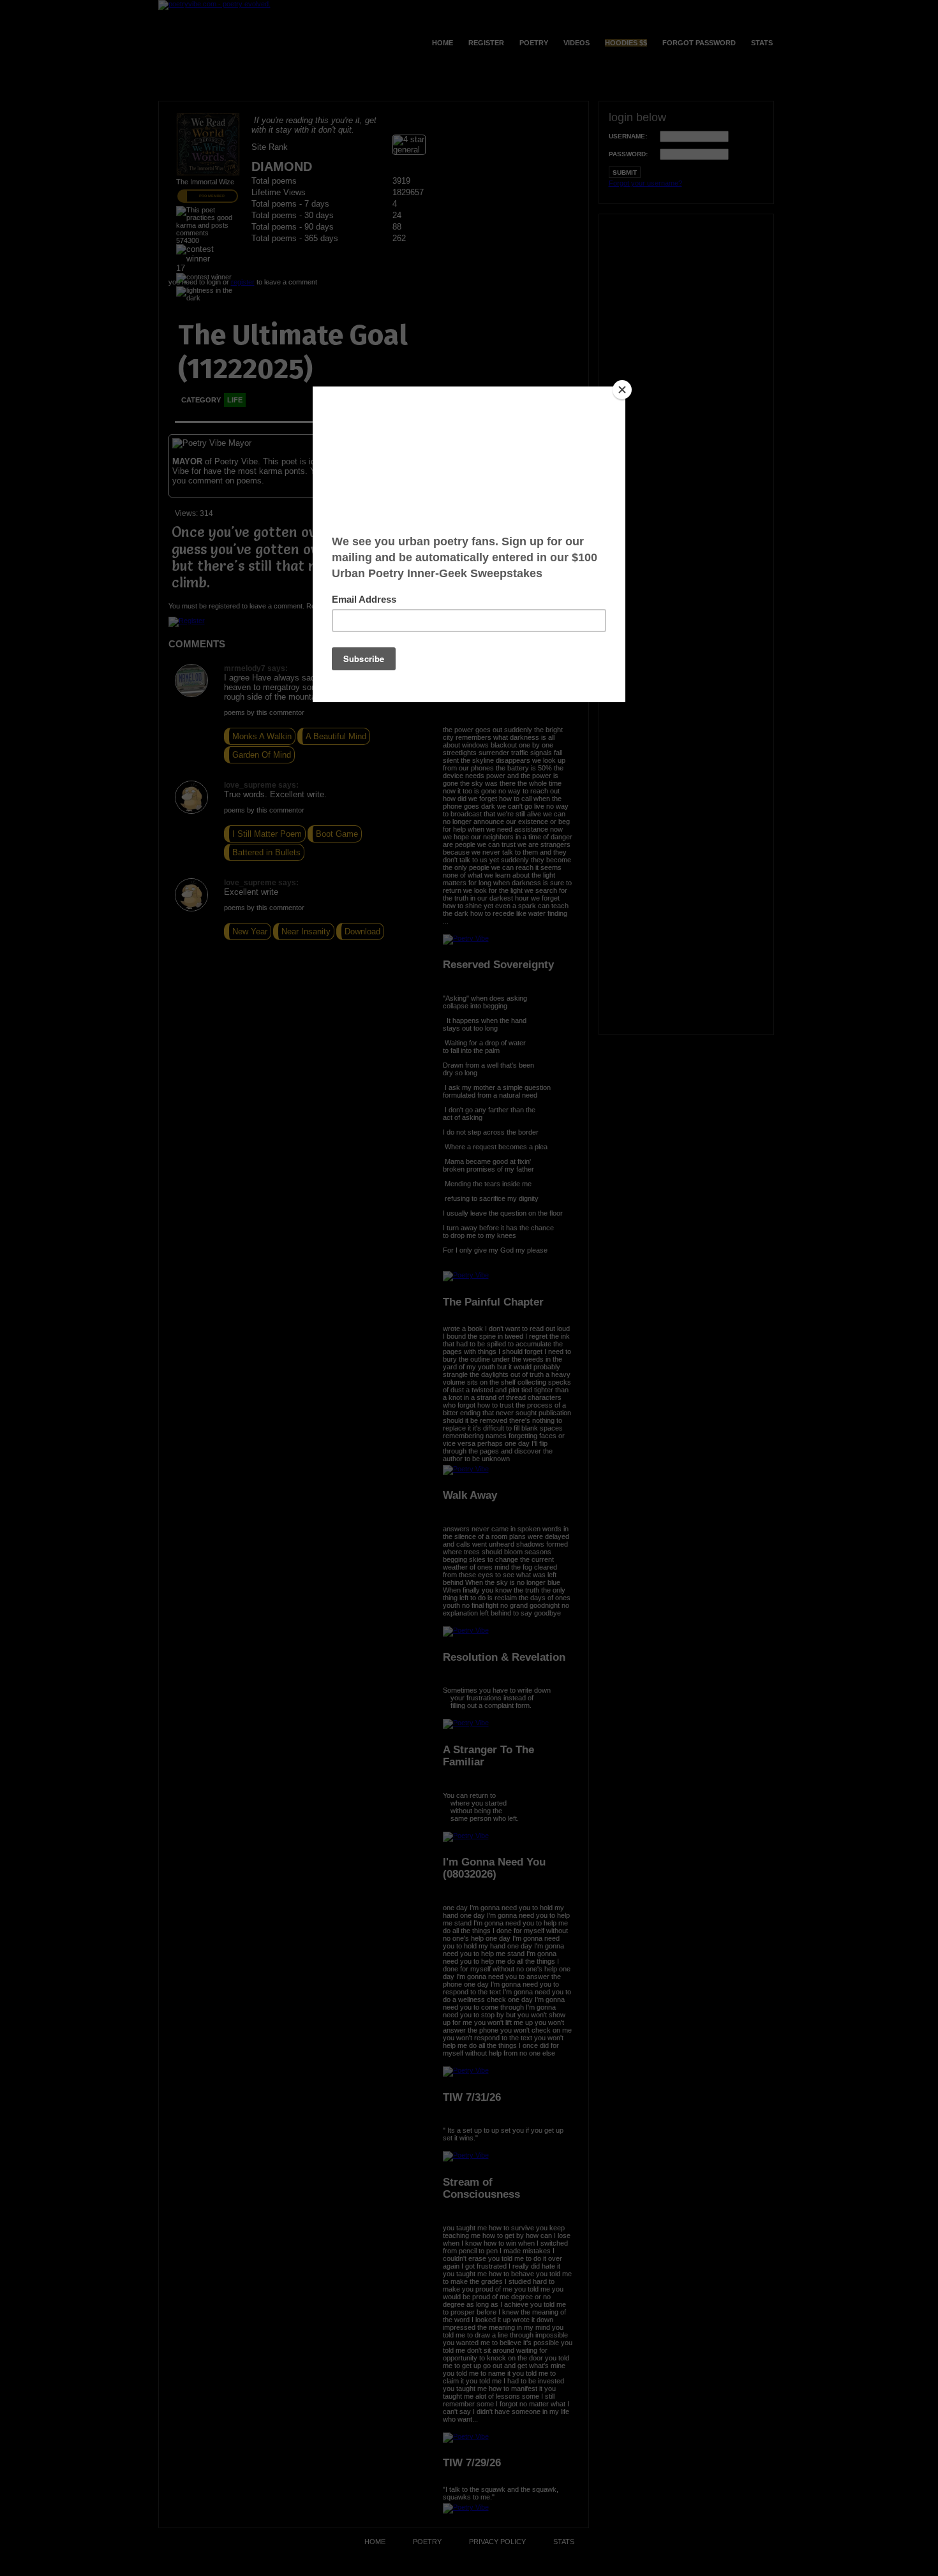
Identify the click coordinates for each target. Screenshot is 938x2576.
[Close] (622, 390)
